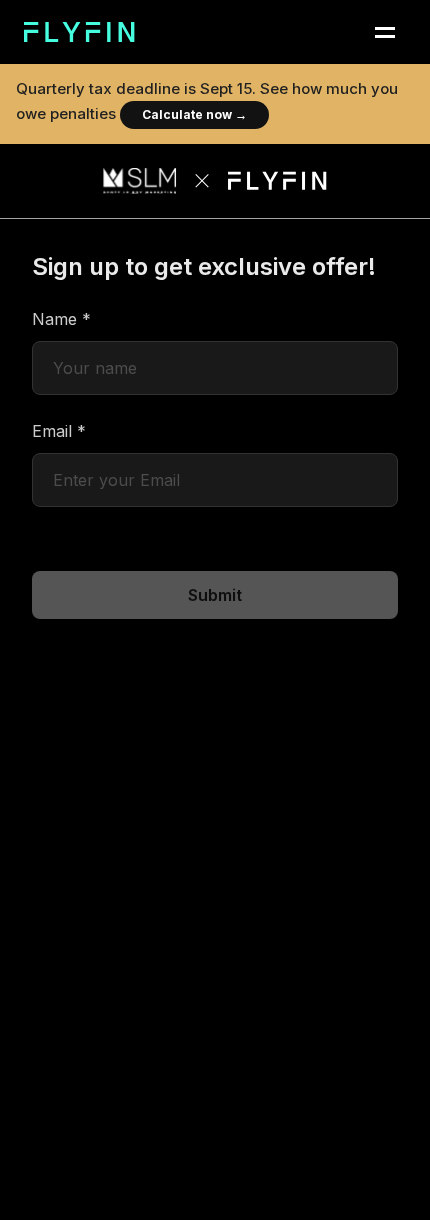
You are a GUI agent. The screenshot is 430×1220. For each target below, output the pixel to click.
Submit (215, 595)
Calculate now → (194, 114)
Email (59, 431)
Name (61, 319)
